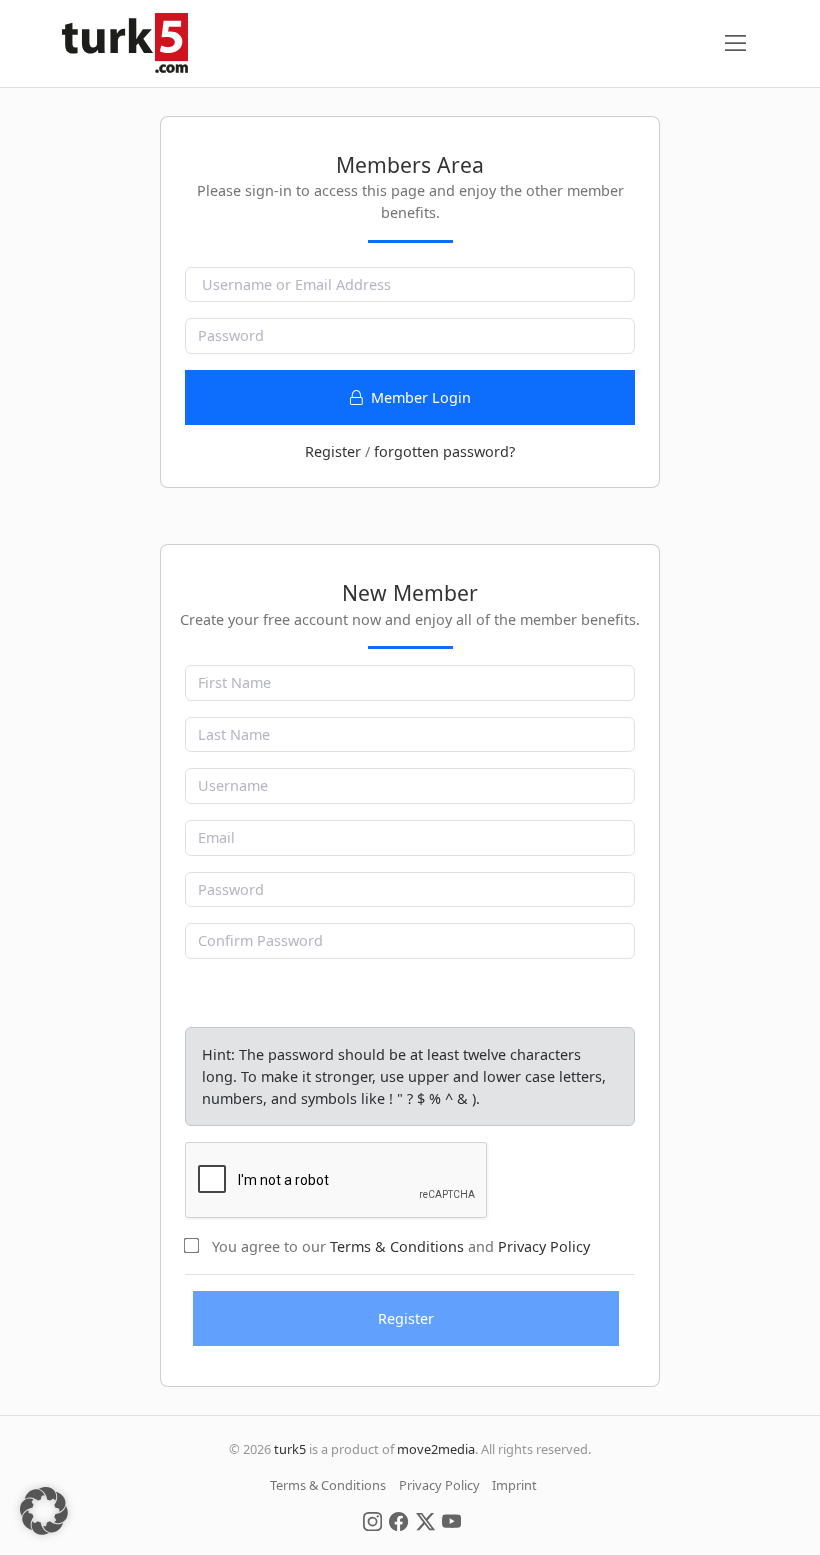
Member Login (419, 397)
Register (333, 451)
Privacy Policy (544, 1246)
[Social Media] (372, 1520)
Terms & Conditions (397, 1246)
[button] (44, 1511)
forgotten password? (444, 451)
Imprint (514, 1485)
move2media (436, 1449)
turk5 (290, 1449)
